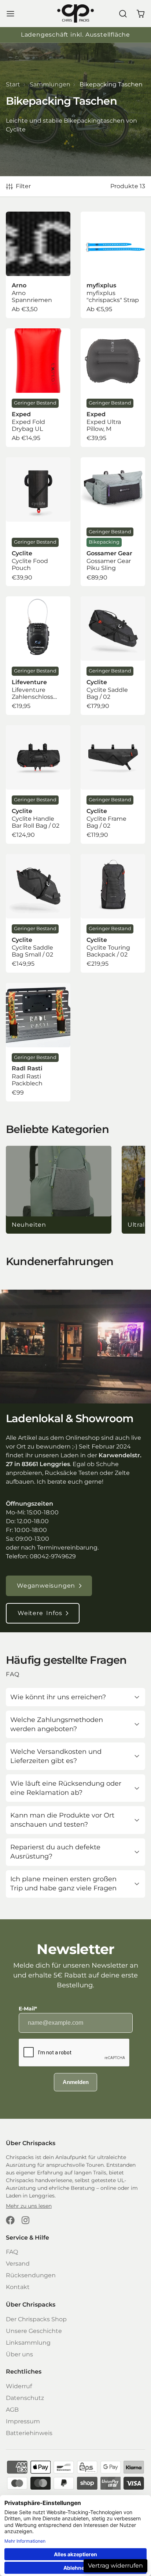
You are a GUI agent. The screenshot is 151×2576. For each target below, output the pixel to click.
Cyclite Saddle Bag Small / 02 (38, 913)
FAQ (12, 2252)
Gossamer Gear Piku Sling (113, 522)
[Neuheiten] (59, 1190)
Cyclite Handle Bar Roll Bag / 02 (38, 784)
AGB (12, 2410)
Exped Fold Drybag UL (38, 388)
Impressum (23, 2421)
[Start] (75, 14)
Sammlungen (50, 84)
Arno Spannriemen (38, 265)
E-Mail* (28, 2009)
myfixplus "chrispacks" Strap (113, 265)
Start (13, 84)
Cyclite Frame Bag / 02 (113, 784)
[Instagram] (26, 2220)
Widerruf (19, 2386)
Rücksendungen (31, 2275)
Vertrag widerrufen (115, 2566)
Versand (18, 2264)
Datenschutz (25, 2398)
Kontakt (18, 2287)
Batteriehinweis (29, 2433)
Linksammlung (28, 2343)
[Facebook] (10, 2220)
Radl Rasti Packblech (38, 1042)
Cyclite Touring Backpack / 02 (113, 913)
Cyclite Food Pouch (38, 522)
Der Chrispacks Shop (36, 2319)
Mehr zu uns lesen (29, 2206)
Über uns (19, 2354)
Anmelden (76, 2082)
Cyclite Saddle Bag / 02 (113, 656)
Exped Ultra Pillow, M (113, 388)
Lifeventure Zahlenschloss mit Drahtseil (38, 656)
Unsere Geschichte (34, 2331)
